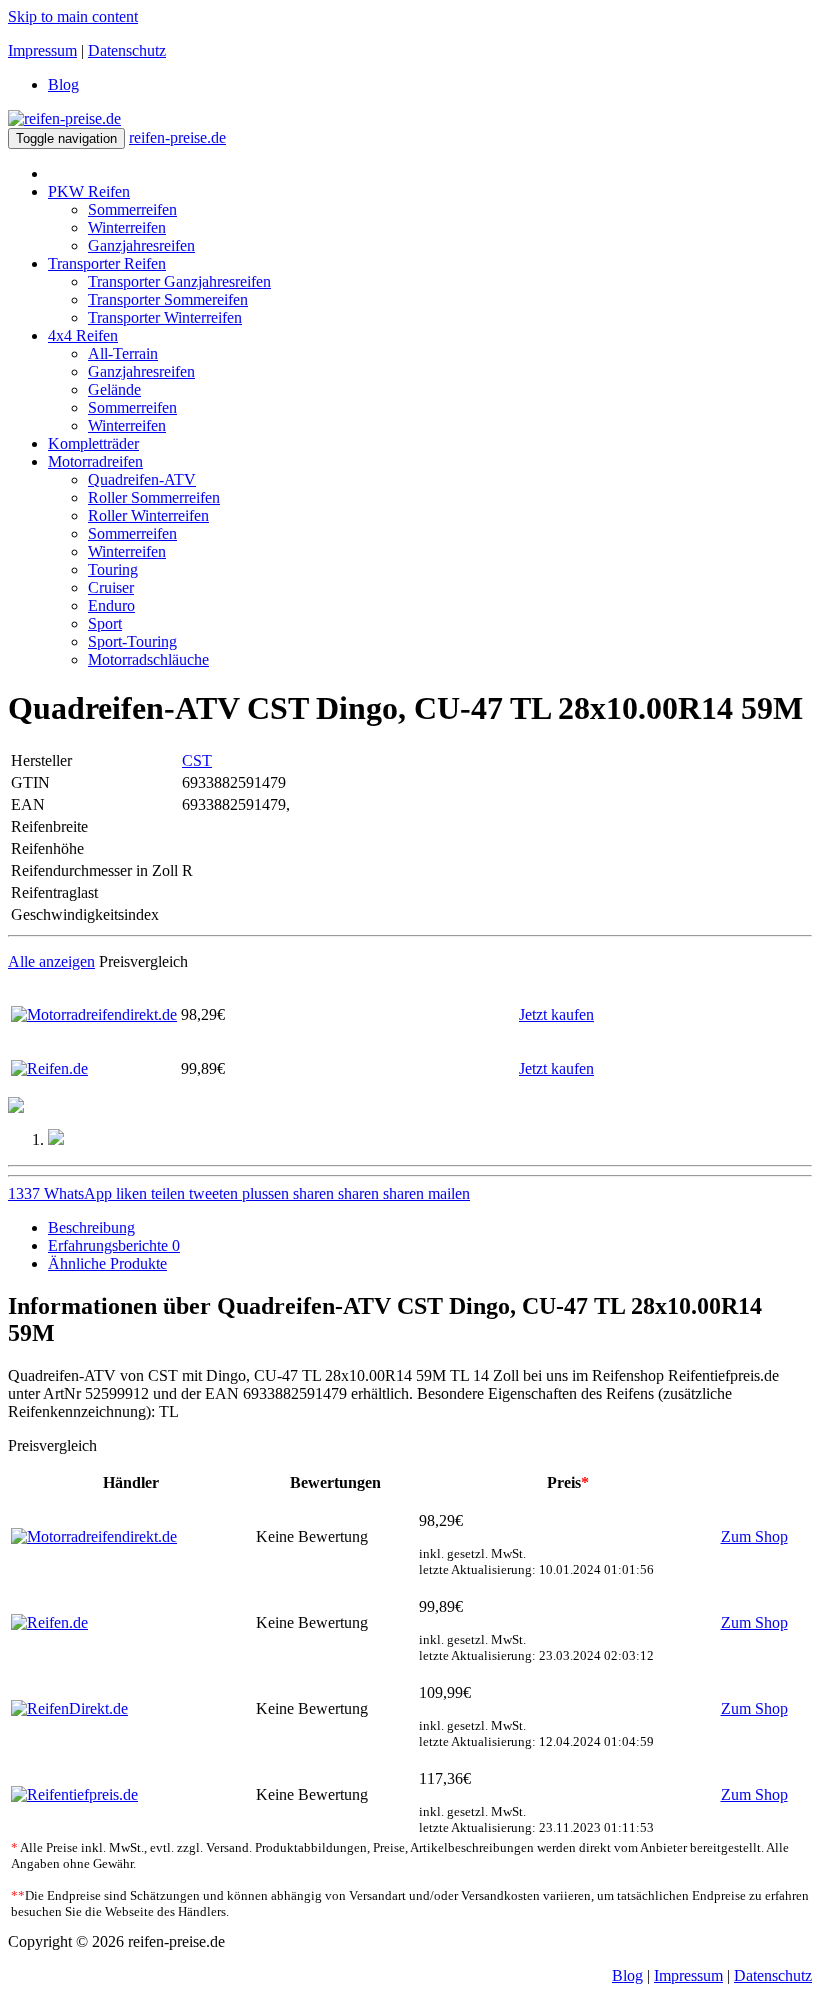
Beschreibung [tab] (91, 1227)
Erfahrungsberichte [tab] (114, 1245)
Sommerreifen (132, 209)
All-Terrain (123, 353)
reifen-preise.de (177, 137)
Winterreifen (127, 227)
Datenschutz (127, 50)
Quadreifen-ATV (142, 479)
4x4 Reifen (83, 335)
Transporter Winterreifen (165, 317)
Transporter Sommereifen (168, 299)
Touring (113, 569)
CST (197, 760)
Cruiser (111, 587)
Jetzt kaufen (556, 1014)
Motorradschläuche (148, 659)
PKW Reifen (89, 191)
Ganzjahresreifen (141, 245)
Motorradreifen (95, 461)
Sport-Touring (132, 641)
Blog (63, 84)
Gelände (114, 389)
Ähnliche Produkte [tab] (107, 1263)
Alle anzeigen (51, 961)
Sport (105, 623)
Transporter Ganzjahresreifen (179, 281)
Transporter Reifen (107, 263)
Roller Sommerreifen (154, 497)
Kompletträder (93, 443)
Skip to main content (73, 16)
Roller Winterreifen (148, 515)
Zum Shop (754, 1536)
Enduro (111, 605)
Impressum (42, 50)
